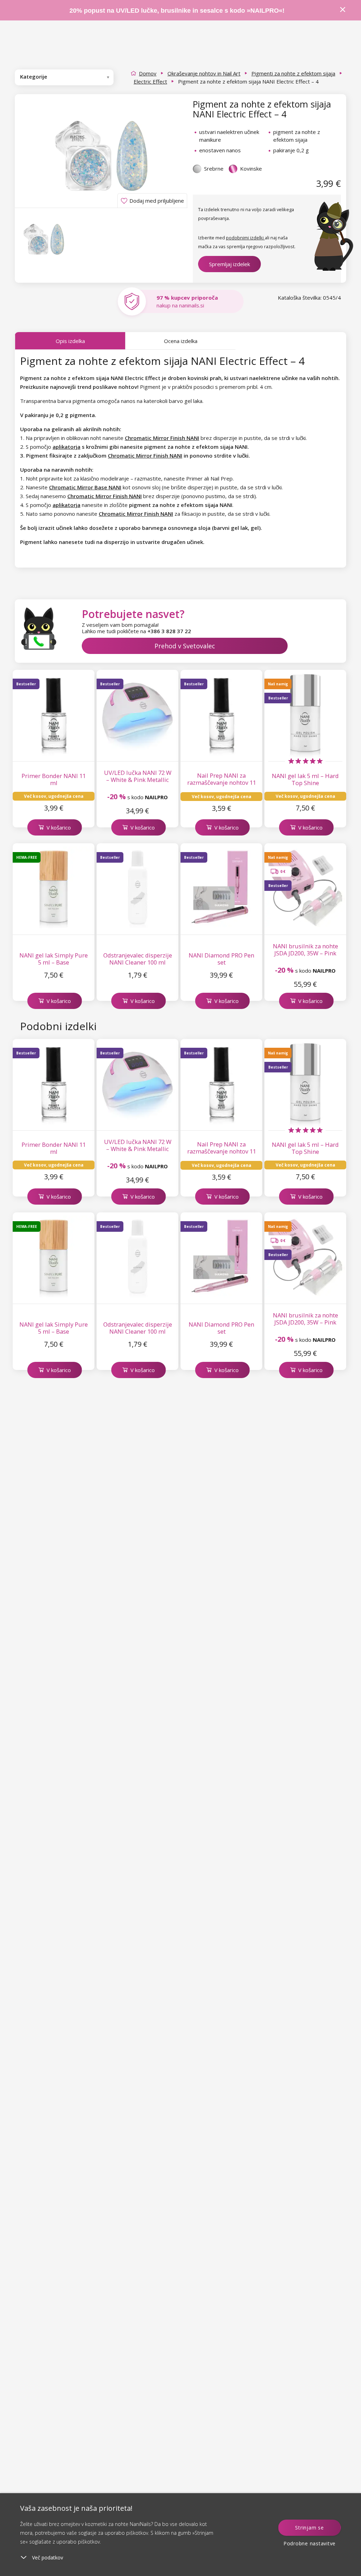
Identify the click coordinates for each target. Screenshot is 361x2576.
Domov (148, 73)
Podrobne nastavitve (310, 2543)
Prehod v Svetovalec (185, 646)
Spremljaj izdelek (230, 264)
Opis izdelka (70, 341)
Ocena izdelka (181, 341)
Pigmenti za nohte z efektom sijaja (293, 73)
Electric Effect (150, 81)
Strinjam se (309, 2528)
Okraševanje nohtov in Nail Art (204, 73)
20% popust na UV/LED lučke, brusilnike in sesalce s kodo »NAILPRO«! (178, 11)
